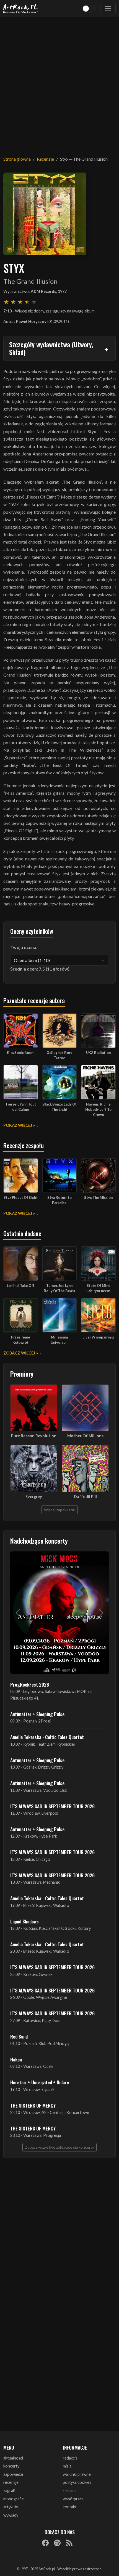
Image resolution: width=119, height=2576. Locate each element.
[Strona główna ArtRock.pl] (21, 9)
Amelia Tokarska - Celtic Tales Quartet (47, 1737)
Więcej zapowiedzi (60, 1510)
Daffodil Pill (85, 1497)
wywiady (11, 2515)
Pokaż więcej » (19, 1125)
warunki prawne (77, 2474)
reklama (70, 2491)
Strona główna (17, 159)
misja (67, 2466)
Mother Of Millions (85, 1436)
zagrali (9, 2491)
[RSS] (69, 2543)
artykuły (11, 2507)
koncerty (11, 2466)
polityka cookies (77, 2482)
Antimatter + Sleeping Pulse (37, 1714)
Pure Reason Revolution (34, 1436)
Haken (16, 2059)
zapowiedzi (13, 2474)
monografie (14, 2499)
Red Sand (19, 2036)
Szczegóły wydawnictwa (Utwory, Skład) (51, 348)
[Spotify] (57, 2543)
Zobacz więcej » (21, 1353)
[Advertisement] (59, 83)
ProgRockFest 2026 (30, 1684)
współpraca (73, 2499)
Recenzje (45, 159)
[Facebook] (45, 2543)
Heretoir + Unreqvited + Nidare (40, 2082)
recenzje (11, 2482)
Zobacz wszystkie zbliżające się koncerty (59, 2147)
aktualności (13, 2458)
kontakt (70, 2507)
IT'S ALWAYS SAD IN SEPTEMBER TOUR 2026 (52, 1806)
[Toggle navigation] (108, 9)
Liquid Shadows (24, 1921)
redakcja (70, 2458)
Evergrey (34, 1497)
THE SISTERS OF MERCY (33, 2105)
